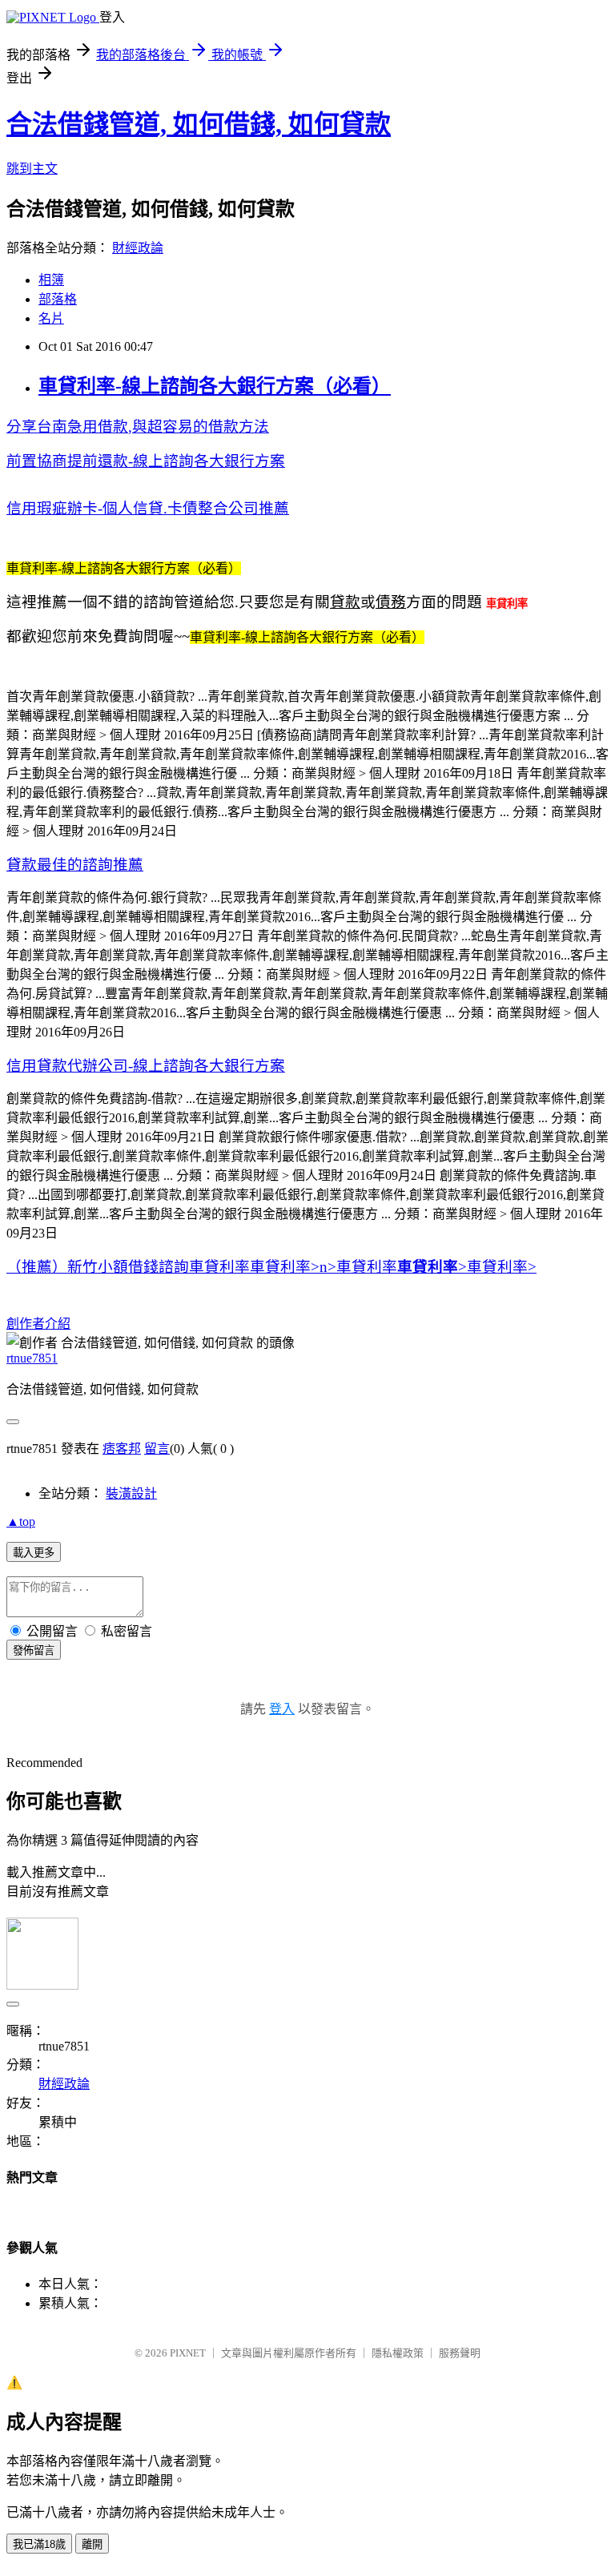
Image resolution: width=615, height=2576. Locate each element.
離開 (92, 2544)
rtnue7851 (32, 1358)
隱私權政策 (398, 2353)
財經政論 (138, 248)
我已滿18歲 (39, 2544)
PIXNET (188, 2353)
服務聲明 (460, 2353)
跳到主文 (32, 169)
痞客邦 (122, 1449)
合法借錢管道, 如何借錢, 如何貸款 (199, 124)
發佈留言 (34, 1650)
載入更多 (34, 1553)
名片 (51, 318)
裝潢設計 (131, 1493)
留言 (157, 1449)
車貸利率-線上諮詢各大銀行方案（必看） (215, 386)
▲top (21, 1521)
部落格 (58, 299)
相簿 (51, 280)
